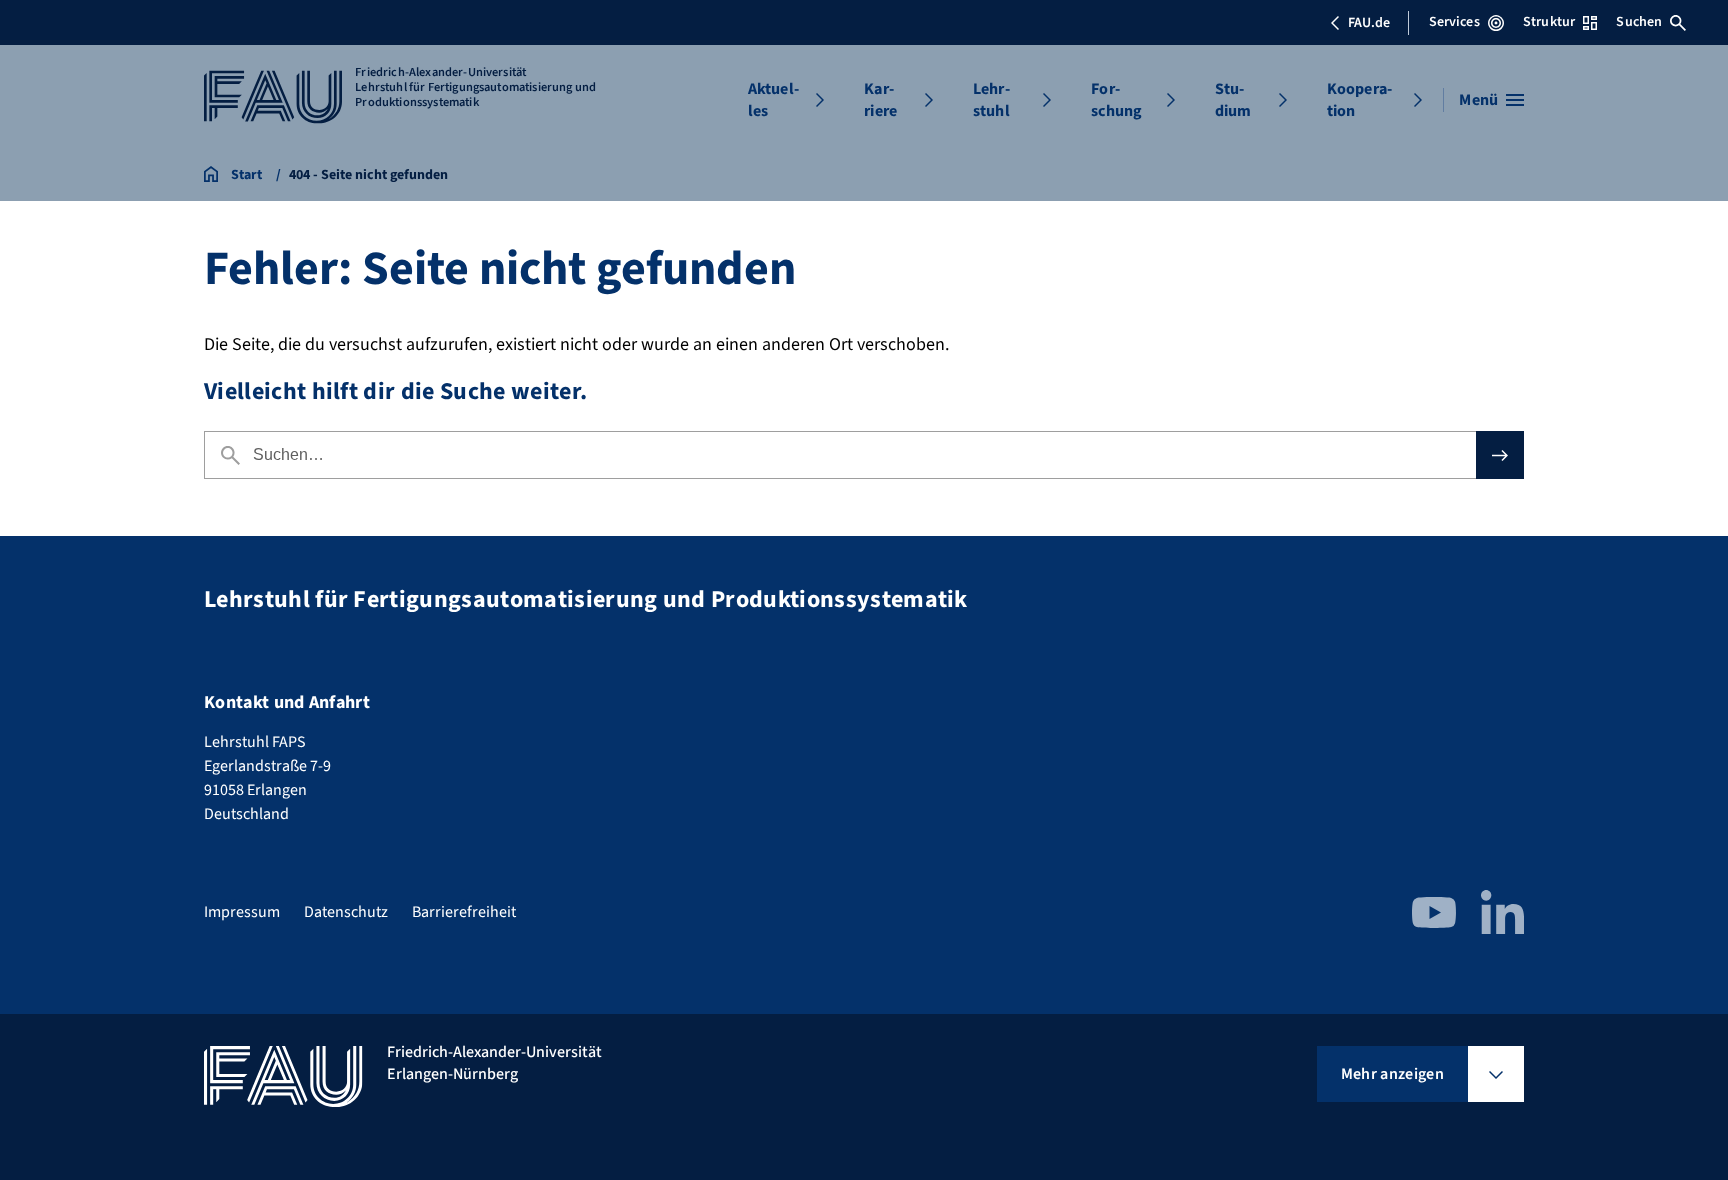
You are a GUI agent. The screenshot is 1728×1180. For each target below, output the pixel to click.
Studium (1233, 100)
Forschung (1116, 100)
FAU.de (1369, 23)
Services (1454, 22)
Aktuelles (773, 100)
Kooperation (1359, 100)
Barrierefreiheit (464, 912)
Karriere (880, 100)
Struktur (1549, 22)
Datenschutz (346, 912)
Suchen (1639, 22)
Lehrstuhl (991, 100)
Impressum (242, 912)
